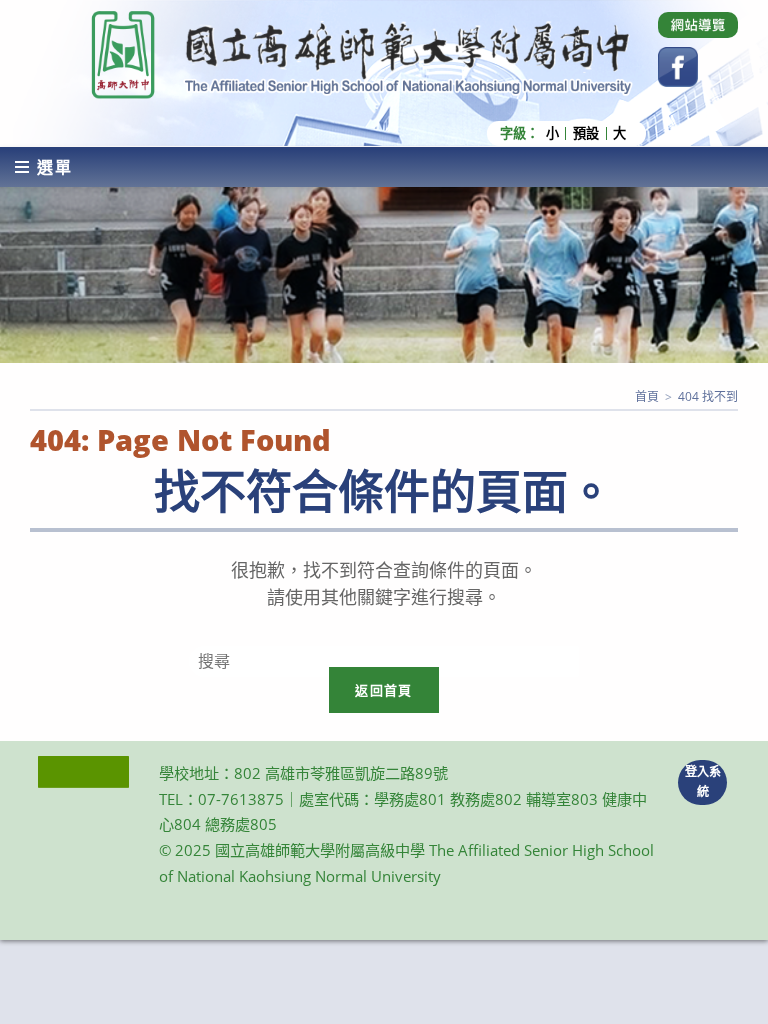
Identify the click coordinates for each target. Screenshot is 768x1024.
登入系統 (703, 782)
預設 (586, 133)
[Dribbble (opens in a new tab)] (698, 25)
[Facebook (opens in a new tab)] (678, 67)
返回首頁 (383, 690)
